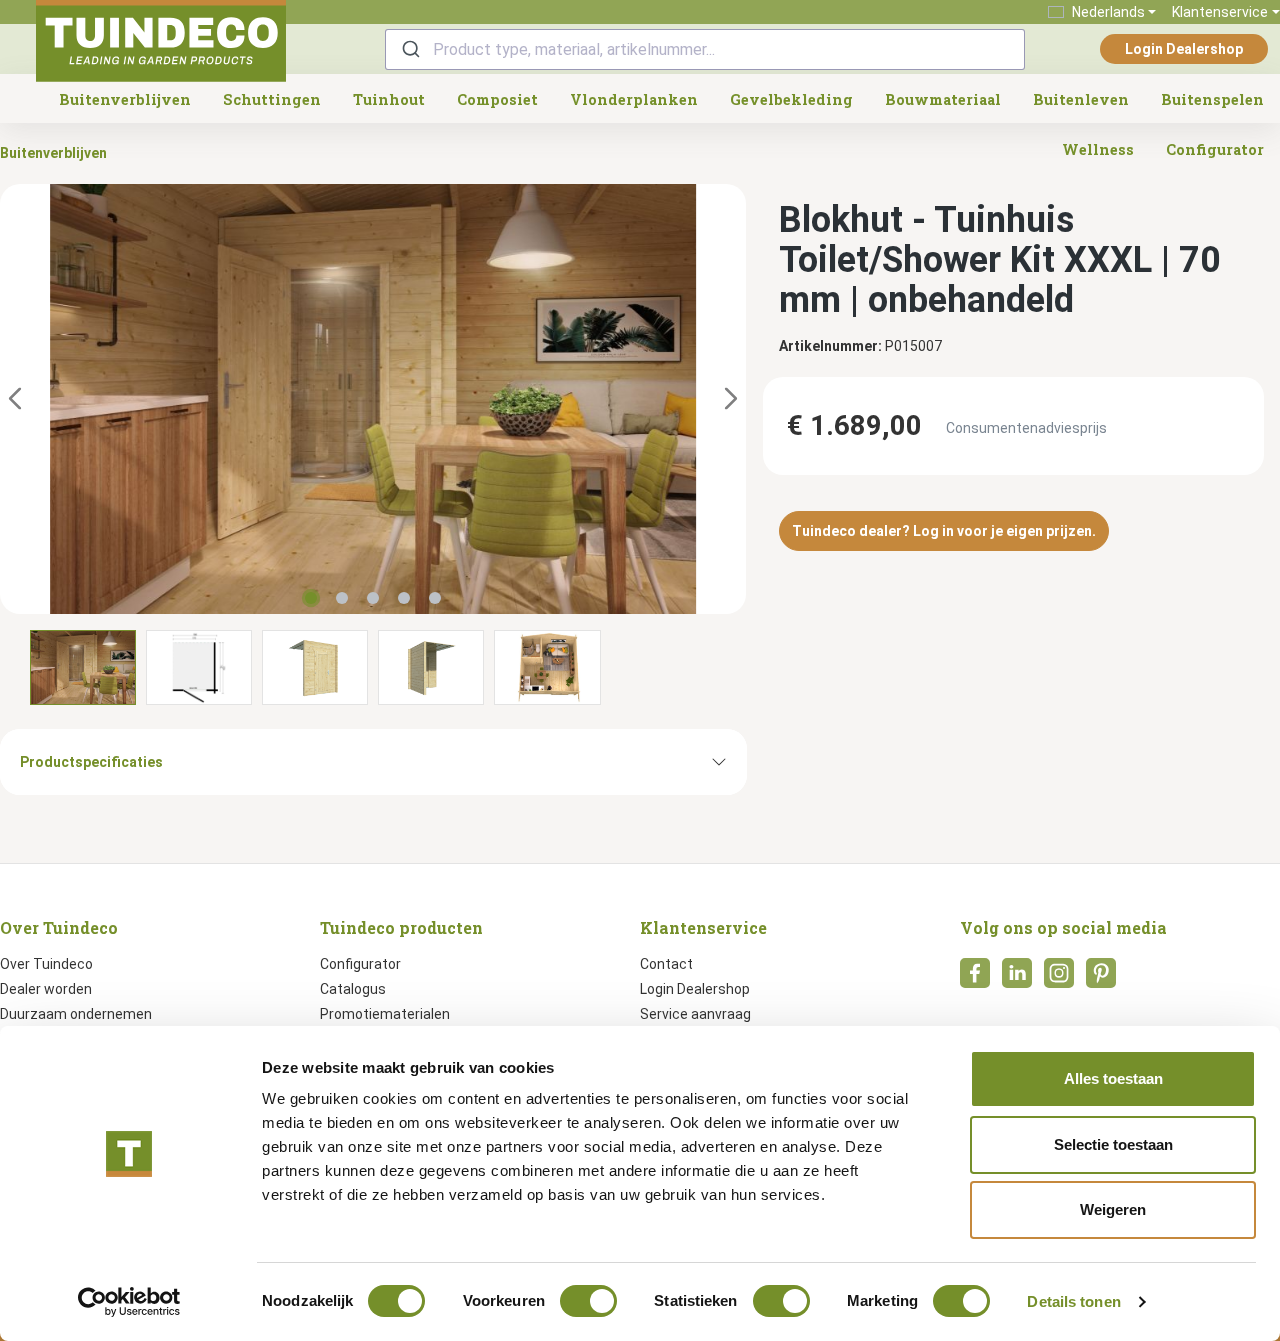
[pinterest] (1101, 979)
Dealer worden (46, 989)
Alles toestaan (1113, 1078)
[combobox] (705, 49)
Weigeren (1113, 1209)
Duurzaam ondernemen (76, 1014)
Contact (666, 964)
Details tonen (1073, 1301)
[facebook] (975, 979)
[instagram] (1059, 979)
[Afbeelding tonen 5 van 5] (435, 598)
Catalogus (353, 989)
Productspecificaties (91, 762)
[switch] (588, 1301)
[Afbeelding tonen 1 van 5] (311, 598)
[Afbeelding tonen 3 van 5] (373, 598)
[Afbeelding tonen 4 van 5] (404, 598)
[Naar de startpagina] (161, 41)
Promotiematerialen (385, 1014)
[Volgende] (731, 399)
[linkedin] (1017, 979)
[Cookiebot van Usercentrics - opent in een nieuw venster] (129, 1302)
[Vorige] (15, 399)
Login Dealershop (1184, 49)
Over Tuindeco (46, 964)
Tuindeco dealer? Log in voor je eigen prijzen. (944, 531)
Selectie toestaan (1113, 1144)
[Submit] (409, 49)
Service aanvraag (695, 1014)
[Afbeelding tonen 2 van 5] (342, 598)
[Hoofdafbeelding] (373, 399)
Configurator (360, 964)
